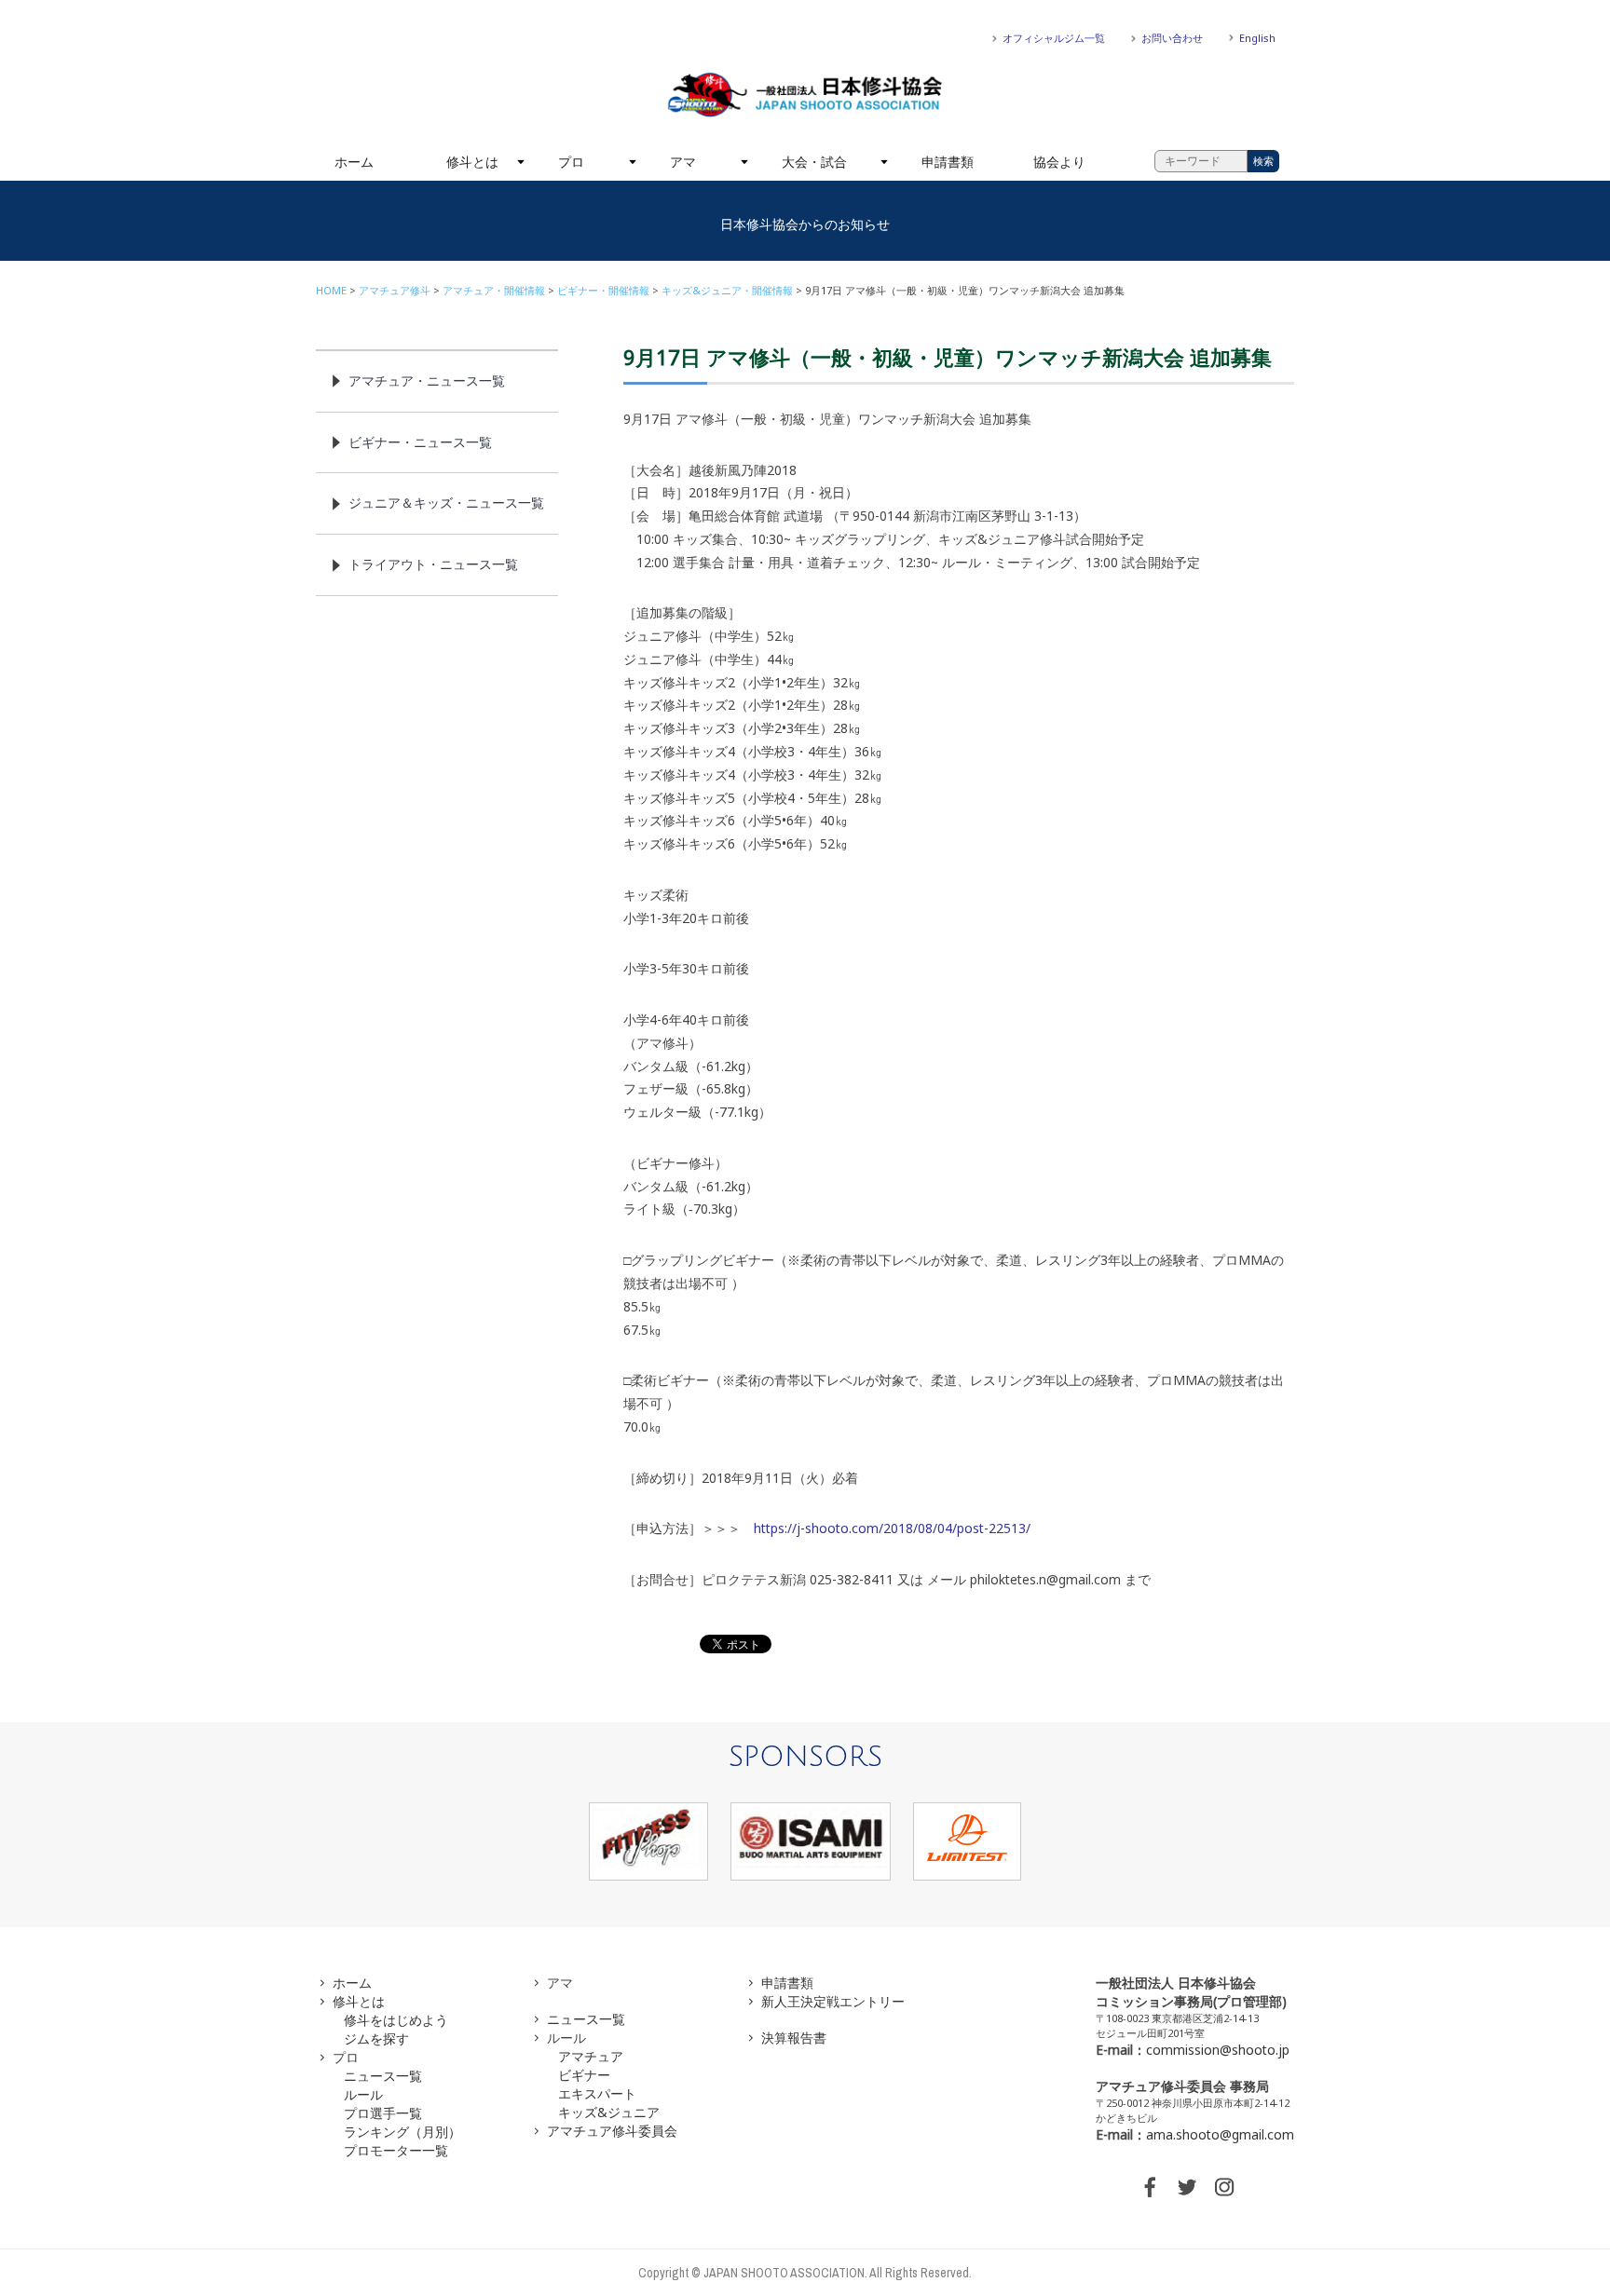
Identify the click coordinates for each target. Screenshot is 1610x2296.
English (1257, 38)
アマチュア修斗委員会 (612, 2131)
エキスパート (597, 2093)
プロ (571, 162)
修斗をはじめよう (396, 2020)
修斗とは (472, 162)
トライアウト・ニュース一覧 (433, 564)
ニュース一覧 (383, 2076)
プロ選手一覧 (383, 2113)
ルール (363, 2094)
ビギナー (584, 2075)
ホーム (354, 162)
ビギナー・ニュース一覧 (420, 442)
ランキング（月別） (402, 2132)
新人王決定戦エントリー (833, 2001)
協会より (1059, 162)
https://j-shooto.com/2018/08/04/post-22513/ (892, 1528)
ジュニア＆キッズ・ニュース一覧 (446, 503)
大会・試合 (814, 162)
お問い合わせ (1172, 38)
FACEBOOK (1150, 2187)
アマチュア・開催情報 (494, 290)
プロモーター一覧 (396, 2150)
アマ (683, 162)
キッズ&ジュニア (609, 2112)
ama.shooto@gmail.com (1220, 2134)
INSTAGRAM (1224, 2187)
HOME (331, 290)
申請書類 (948, 162)
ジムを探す (376, 2038)
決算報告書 (794, 2038)
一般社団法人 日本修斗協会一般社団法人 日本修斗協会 (805, 95)
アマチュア (591, 2056)
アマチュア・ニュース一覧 (427, 380)
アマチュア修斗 (395, 290)
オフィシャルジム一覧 (1054, 38)
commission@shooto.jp (1218, 2050)
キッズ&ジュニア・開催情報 (727, 290)
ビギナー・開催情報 (603, 290)
